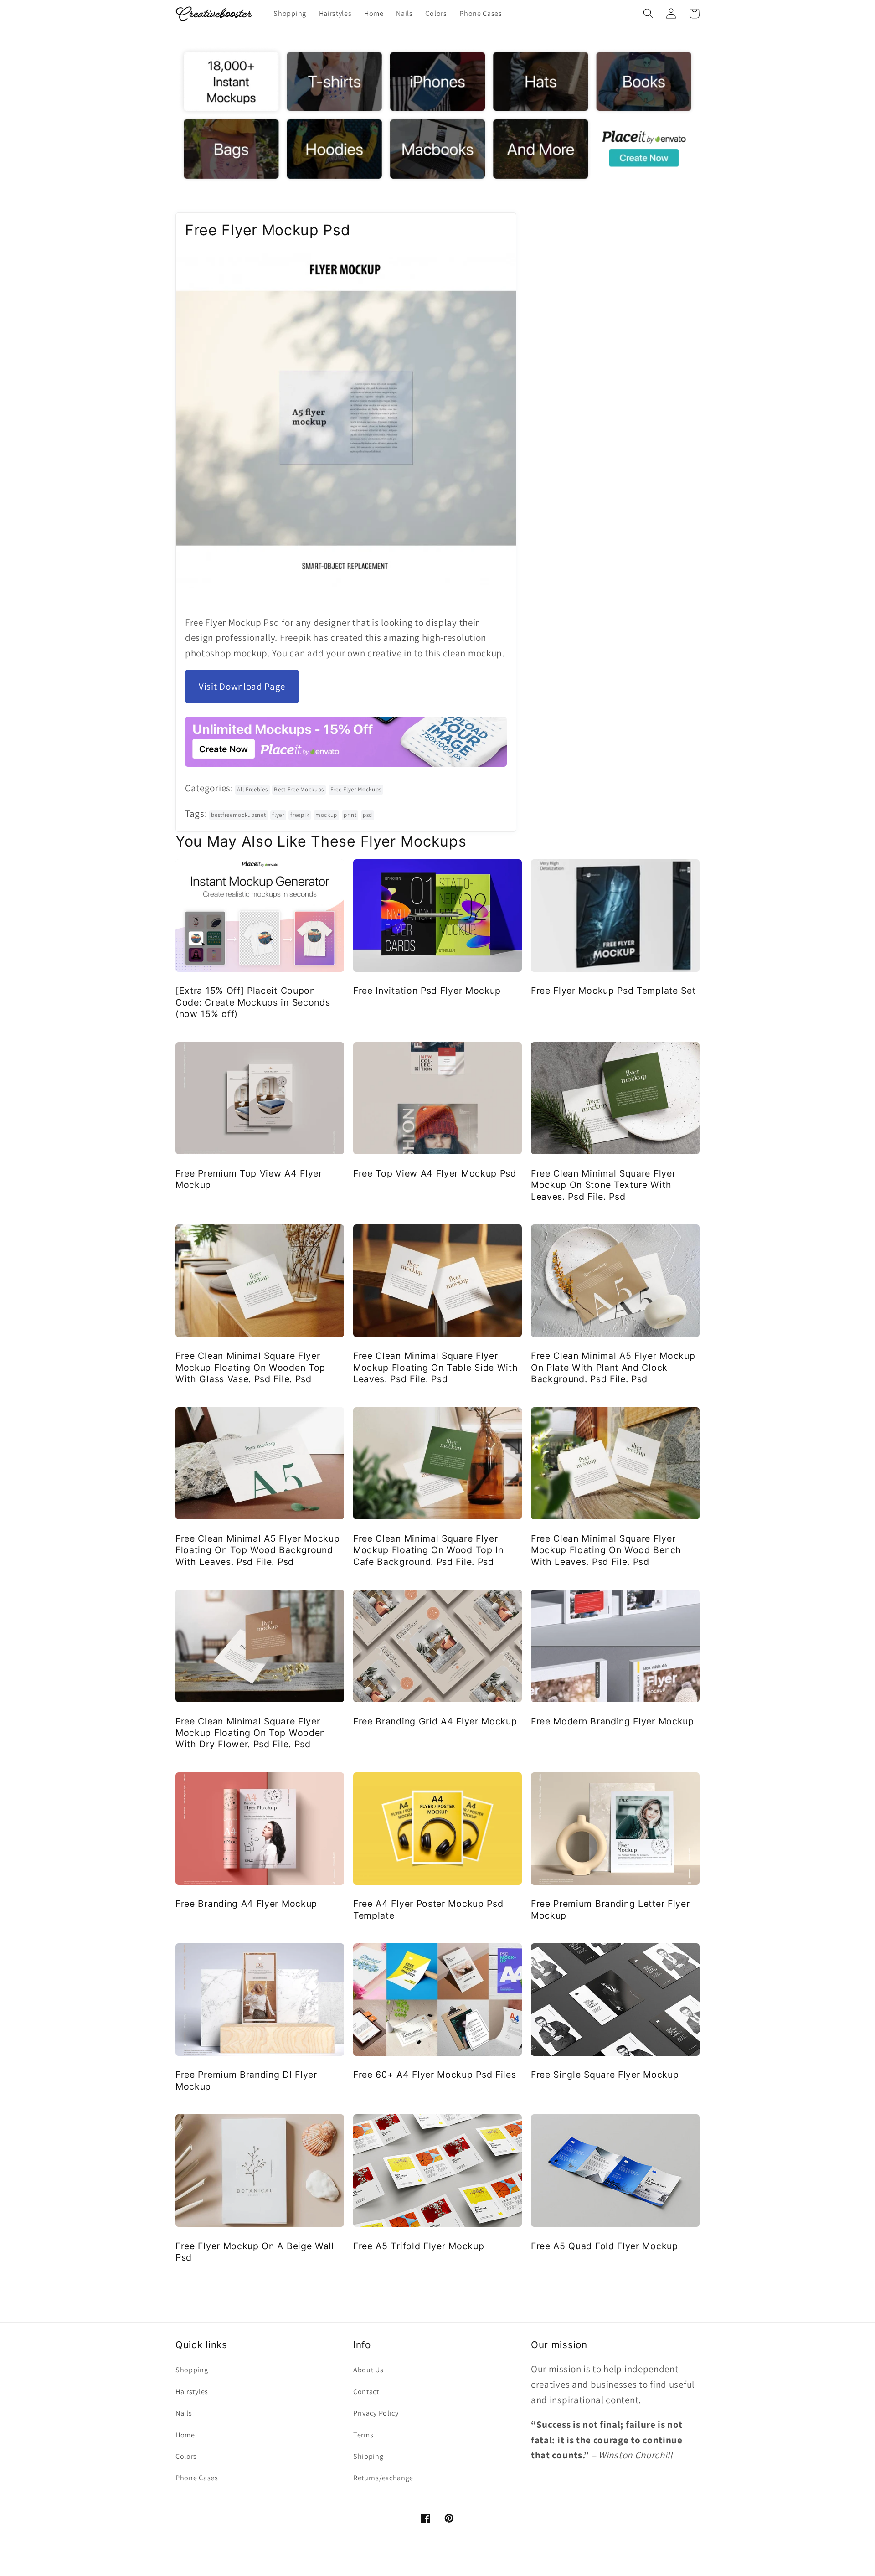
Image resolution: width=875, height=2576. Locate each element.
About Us (368, 2370)
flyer (278, 815)
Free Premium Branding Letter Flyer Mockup (610, 1909)
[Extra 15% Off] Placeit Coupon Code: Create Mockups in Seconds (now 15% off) (253, 1002)
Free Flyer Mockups (356, 789)
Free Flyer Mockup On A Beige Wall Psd (255, 2252)
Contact (366, 2392)
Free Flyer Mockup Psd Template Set (613, 991)
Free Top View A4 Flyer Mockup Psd (435, 1173)
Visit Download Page (242, 686)
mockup (326, 815)
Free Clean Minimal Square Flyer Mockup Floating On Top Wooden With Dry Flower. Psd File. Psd (250, 1733)
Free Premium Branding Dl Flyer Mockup (246, 2080)
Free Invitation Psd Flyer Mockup (427, 991)
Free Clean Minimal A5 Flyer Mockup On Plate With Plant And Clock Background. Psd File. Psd (613, 1367)
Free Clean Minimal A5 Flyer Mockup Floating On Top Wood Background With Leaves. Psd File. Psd (257, 1550)
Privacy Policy (376, 2413)
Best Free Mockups (299, 789)
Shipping (368, 2456)
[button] (648, 13)
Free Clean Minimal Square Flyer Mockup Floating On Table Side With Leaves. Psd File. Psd (435, 1367)
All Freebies (252, 789)
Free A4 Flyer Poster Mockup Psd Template (428, 1909)
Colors (186, 2456)
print (350, 815)
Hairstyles (192, 2392)
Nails (184, 2413)
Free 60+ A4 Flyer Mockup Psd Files (435, 2075)
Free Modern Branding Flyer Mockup (612, 1721)
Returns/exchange (383, 2478)
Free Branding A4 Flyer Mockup (246, 1904)
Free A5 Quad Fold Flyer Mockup (605, 2246)
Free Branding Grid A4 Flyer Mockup (435, 1721)
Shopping (192, 2370)
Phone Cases (197, 2478)
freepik (300, 815)
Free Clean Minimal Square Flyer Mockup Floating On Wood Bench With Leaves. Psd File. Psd (606, 1550)
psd (368, 815)
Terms (363, 2435)
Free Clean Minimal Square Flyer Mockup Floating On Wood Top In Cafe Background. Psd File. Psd (428, 1550)
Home (185, 2435)
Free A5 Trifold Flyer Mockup (419, 2246)
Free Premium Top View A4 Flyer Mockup (249, 1179)
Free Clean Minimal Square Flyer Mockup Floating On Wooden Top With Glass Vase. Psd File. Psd (250, 1367)
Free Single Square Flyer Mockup (605, 2075)
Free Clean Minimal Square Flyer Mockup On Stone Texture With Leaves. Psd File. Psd (603, 1185)
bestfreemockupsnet (238, 815)
